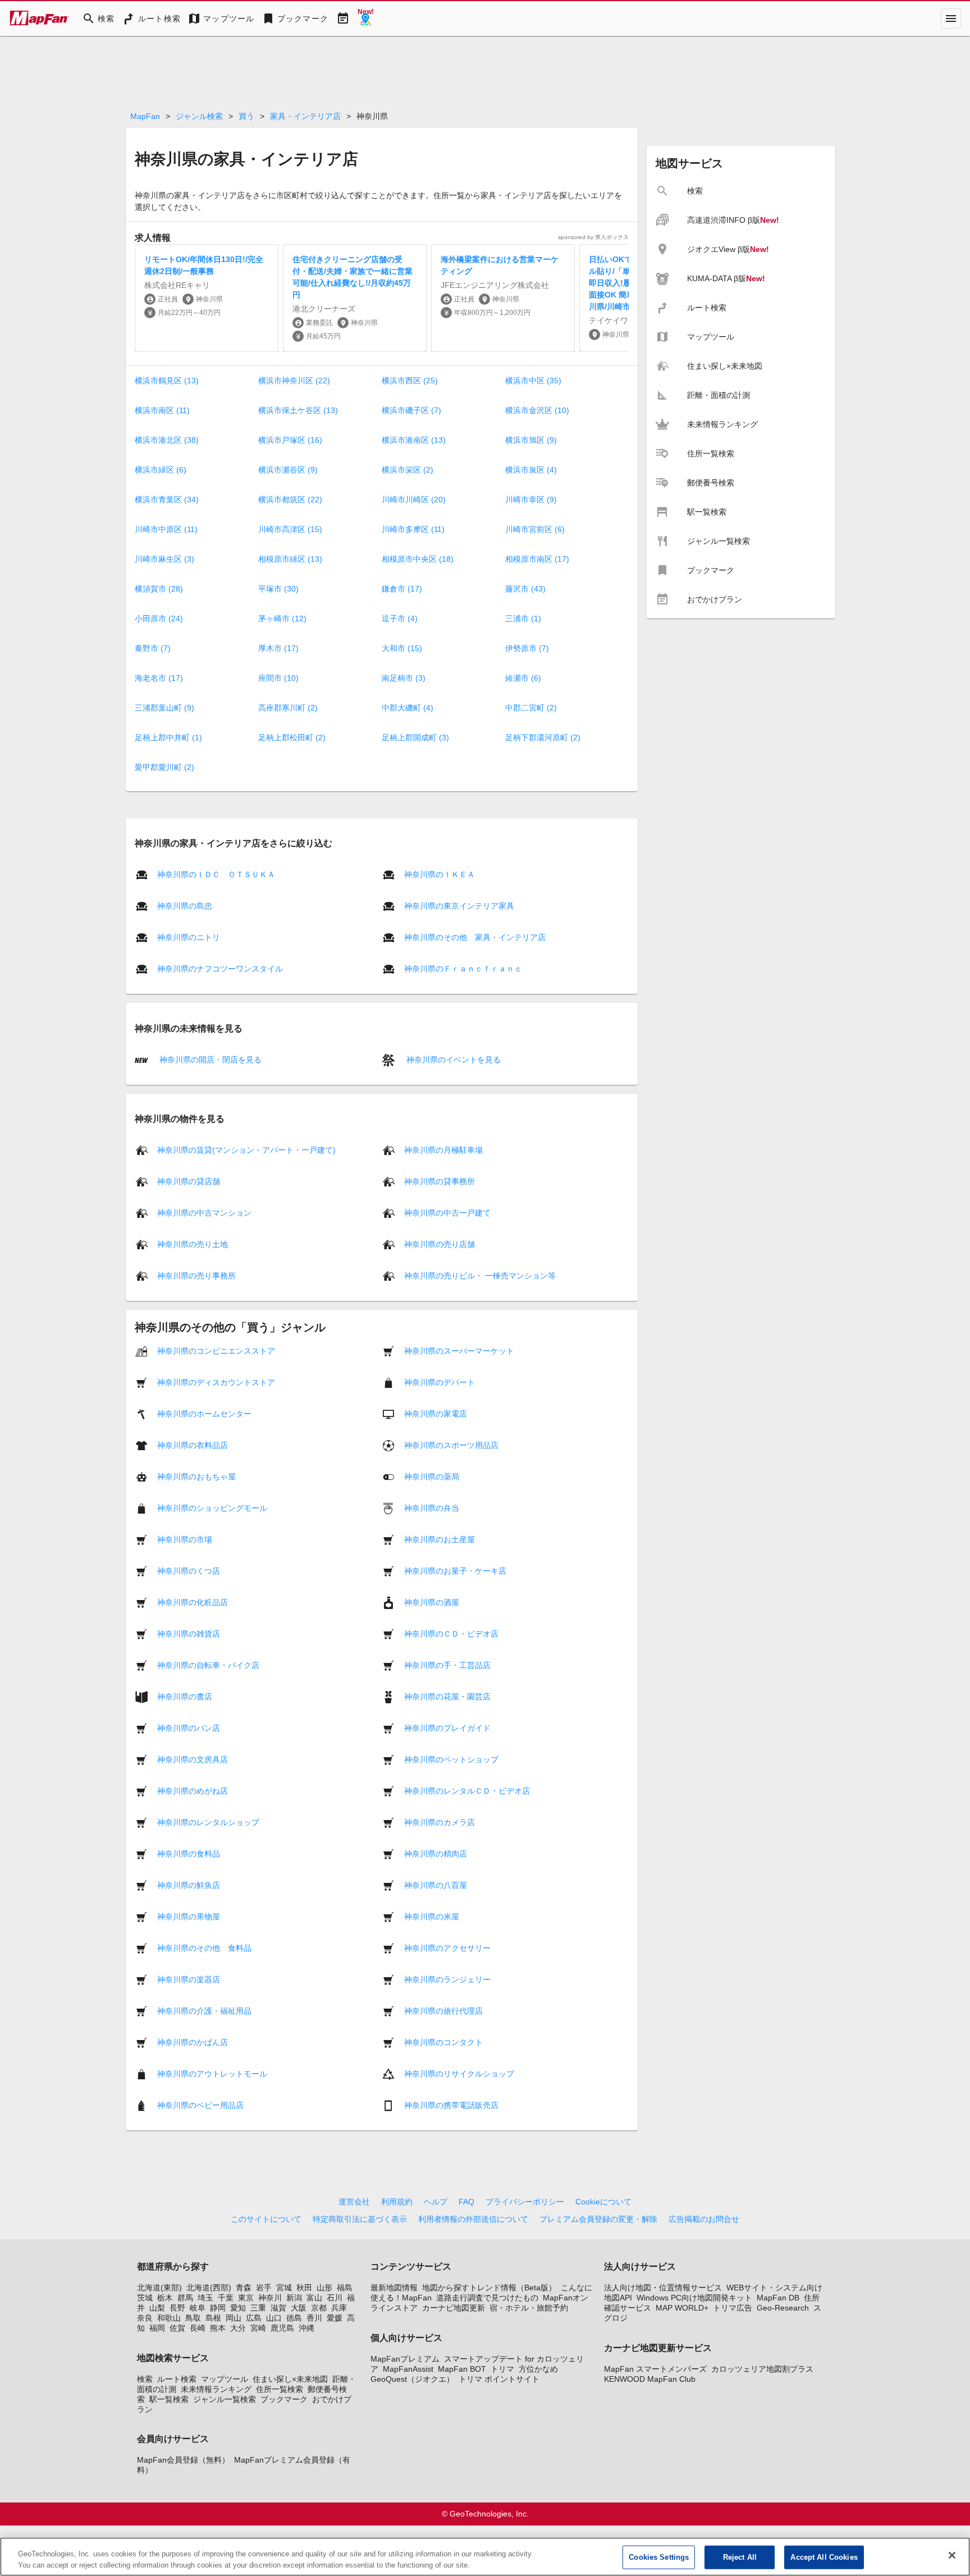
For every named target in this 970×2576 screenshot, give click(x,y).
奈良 (145, 2318)
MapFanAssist (408, 2369)
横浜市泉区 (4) (531, 470)
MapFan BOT (462, 2369)
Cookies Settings (659, 2557)
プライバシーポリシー (525, 2202)
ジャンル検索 (199, 116)
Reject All (740, 2557)
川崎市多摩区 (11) (413, 529)
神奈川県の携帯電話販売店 (451, 2105)
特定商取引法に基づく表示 (360, 2219)
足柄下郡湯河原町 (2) (543, 737)
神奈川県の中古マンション (204, 1213)
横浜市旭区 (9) (531, 440)
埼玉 (205, 2298)
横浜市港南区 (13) (414, 440)
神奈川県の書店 (185, 1697)
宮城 (284, 2288)
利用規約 (397, 2202)
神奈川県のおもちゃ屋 (196, 1477)
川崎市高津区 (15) (290, 529)
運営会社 (354, 2202)
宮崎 (258, 2328)
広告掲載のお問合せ (704, 2219)
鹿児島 (282, 2328)
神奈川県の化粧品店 (193, 1602)
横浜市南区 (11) (162, 410)
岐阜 (198, 2308)
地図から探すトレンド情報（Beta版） (489, 2288)
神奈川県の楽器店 (189, 1979)
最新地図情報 (394, 2288)
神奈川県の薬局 (432, 1477)
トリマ (502, 2369)
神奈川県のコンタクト (443, 2042)
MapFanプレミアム (405, 2359)
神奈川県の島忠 (185, 906)
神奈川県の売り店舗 (440, 1244)
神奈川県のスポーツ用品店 (451, 1445)
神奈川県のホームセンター (204, 1414)
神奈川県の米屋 (432, 1917)
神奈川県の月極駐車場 (443, 1150)
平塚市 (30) (278, 589)
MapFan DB (778, 2298)
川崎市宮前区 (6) (535, 529)
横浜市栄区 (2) (408, 470)
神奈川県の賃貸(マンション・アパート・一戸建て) (246, 1150)
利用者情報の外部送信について (473, 2219)
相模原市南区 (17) (537, 559)
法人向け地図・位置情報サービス (663, 2288)
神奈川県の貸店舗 (189, 1181)
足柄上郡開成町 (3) (415, 737)
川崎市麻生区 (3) (164, 559)
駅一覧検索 (169, 2399)
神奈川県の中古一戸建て (447, 1213)
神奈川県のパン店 (189, 1728)
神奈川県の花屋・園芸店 (447, 1697)
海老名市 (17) (159, 678)
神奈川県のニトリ (189, 937)
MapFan (145, 116)
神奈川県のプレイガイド (447, 1728)
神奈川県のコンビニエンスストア (216, 1351)
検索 (145, 2379)
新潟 (294, 2298)
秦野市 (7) (153, 648)
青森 (244, 2288)
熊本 (218, 2328)
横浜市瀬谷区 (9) (288, 470)
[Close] (952, 2555)
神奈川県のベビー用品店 (200, 2105)
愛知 (238, 2308)
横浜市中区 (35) (533, 381)
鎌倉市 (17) (402, 589)
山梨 (157, 2308)
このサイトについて (266, 2219)
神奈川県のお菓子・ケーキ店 (455, 1571)
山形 (324, 2288)
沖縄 (306, 2328)
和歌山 (169, 2318)
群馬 (185, 2298)
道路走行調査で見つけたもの (487, 2298)
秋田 (304, 2288)
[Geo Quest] (365, 19)
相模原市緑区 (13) (290, 559)
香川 (314, 2318)
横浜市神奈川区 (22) (294, 381)
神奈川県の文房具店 (193, 1759)
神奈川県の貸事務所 (440, 1181)
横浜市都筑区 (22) (290, 499)
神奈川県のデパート (440, 1382)
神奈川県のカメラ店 (440, 1822)
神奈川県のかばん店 (193, 2042)
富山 (314, 2298)
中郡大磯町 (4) (408, 708)
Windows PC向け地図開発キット (694, 2298)
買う (246, 116)
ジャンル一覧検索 (225, 2399)
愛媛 (335, 2318)
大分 (238, 2328)
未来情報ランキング (216, 2389)
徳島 (294, 2318)
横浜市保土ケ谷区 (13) (298, 410)
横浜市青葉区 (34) (167, 499)
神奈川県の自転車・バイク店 (208, 1665)
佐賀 (177, 2328)
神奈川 (270, 2298)
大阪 (299, 2308)
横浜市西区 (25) (410, 381)
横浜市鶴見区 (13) (167, 381)
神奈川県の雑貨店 (189, 1634)
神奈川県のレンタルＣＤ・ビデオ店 (467, 1791)
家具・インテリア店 (305, 116)
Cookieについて (603, 2202)
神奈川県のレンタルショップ (208, 1822)
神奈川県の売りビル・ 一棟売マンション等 (480, 1276)
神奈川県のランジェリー (447, 1979)
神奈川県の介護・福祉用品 (204, 2011)
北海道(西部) (209, 2288)
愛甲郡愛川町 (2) (164, 767)
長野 (177, 2308)
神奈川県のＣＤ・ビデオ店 (451, 1634)
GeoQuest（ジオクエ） (412, 2379)
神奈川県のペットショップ (451, 1759)
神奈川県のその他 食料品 (204, 1948)
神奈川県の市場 (185, 1539)
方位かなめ (538, 2369)
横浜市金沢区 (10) (537, 410)
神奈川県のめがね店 (193, 1791)
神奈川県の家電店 (436, 1414)
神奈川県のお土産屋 (440, 1539)
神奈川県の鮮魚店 (189, 1885)
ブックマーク (284, 2399)
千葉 (226, 2298)
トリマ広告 (733, 2308)
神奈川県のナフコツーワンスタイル (220, 969)
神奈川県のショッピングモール (212, 1508)
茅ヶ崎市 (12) (282, 618)
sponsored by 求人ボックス (593, 237)
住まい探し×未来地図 (290, 2379)
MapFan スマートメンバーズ (655, 2369)
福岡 (157, 2328)
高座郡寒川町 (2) (288, 708)
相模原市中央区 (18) (418, 559)
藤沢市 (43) (525, 589)
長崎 (198, 2328)
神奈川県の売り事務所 (196, 1276)
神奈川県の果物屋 (189, 1917)
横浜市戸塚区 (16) (290, 440)
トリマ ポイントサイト (499, 2379)
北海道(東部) (159, 2288)
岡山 (234, 2318)
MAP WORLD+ (682, 2308)
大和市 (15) (402, 648)
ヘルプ (436, 2202)
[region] (485, 2557)
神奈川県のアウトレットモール (212, 2074)
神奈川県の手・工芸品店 (447, 1665)
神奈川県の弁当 (432, 1508)
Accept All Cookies (824, 2557)
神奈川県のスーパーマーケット (459, 1351)
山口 (274, 2318)
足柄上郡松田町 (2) (292, 737)
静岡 (218, 2308)
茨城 (145, 2298)
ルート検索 (177, 2379)
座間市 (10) (278, 678)
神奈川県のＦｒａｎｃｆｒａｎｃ (463, 969)
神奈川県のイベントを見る (452, 1059)
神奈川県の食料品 (189, 1854)
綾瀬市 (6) (523, 678)
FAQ (466, 2202)
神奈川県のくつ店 (189, 1571)
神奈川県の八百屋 (436, 1885)
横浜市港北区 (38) (167, 440)
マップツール (225, 2379)
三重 (258, 2308)
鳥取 (193, 2318)
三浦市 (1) (523, 618)
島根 (213, 2318)
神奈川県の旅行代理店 (443, 2011)
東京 (246, 2298)
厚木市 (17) (278, 648)
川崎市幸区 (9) (531, 499)
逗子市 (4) (400, 618)
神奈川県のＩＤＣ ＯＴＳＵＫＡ (216, 874)
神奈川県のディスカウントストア (216, 1382)
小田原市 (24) (159, 618)
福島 (345, 2288)
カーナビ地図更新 (454, 2308)
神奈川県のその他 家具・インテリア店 (475, 937)
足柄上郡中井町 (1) (168, 737)
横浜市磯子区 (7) (411, 410)
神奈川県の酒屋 (432, 1602)
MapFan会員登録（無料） (183, 2460)
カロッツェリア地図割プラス (762, 2369)
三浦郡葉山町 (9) (164, 708)
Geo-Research (783, 2308)
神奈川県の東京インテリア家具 (459, 906)
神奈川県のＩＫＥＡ (440, 874)
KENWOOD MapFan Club (650, 2379)
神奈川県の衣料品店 (193, 1445)
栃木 (165, 2298)
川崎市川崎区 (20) (414, 499)
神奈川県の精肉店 (436, 1854)
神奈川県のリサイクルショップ (459, 2074)
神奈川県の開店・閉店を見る (209, 1059)
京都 (319, 2308)
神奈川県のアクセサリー (447, 1948)
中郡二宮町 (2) (531, 708)
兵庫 (339, 2308)
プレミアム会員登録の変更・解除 (598, 2219)
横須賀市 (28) (159, 589)
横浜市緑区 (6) (161, 470)
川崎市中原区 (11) (166, 529)
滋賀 (278, 2308)
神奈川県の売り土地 (193, 1244)
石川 (335, 2298)
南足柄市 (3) (404, 678)
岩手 (264, 2288)
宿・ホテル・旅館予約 (529, 2308)
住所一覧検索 (280, 2389)
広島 (254, 2318)
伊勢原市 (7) (527, 648)
